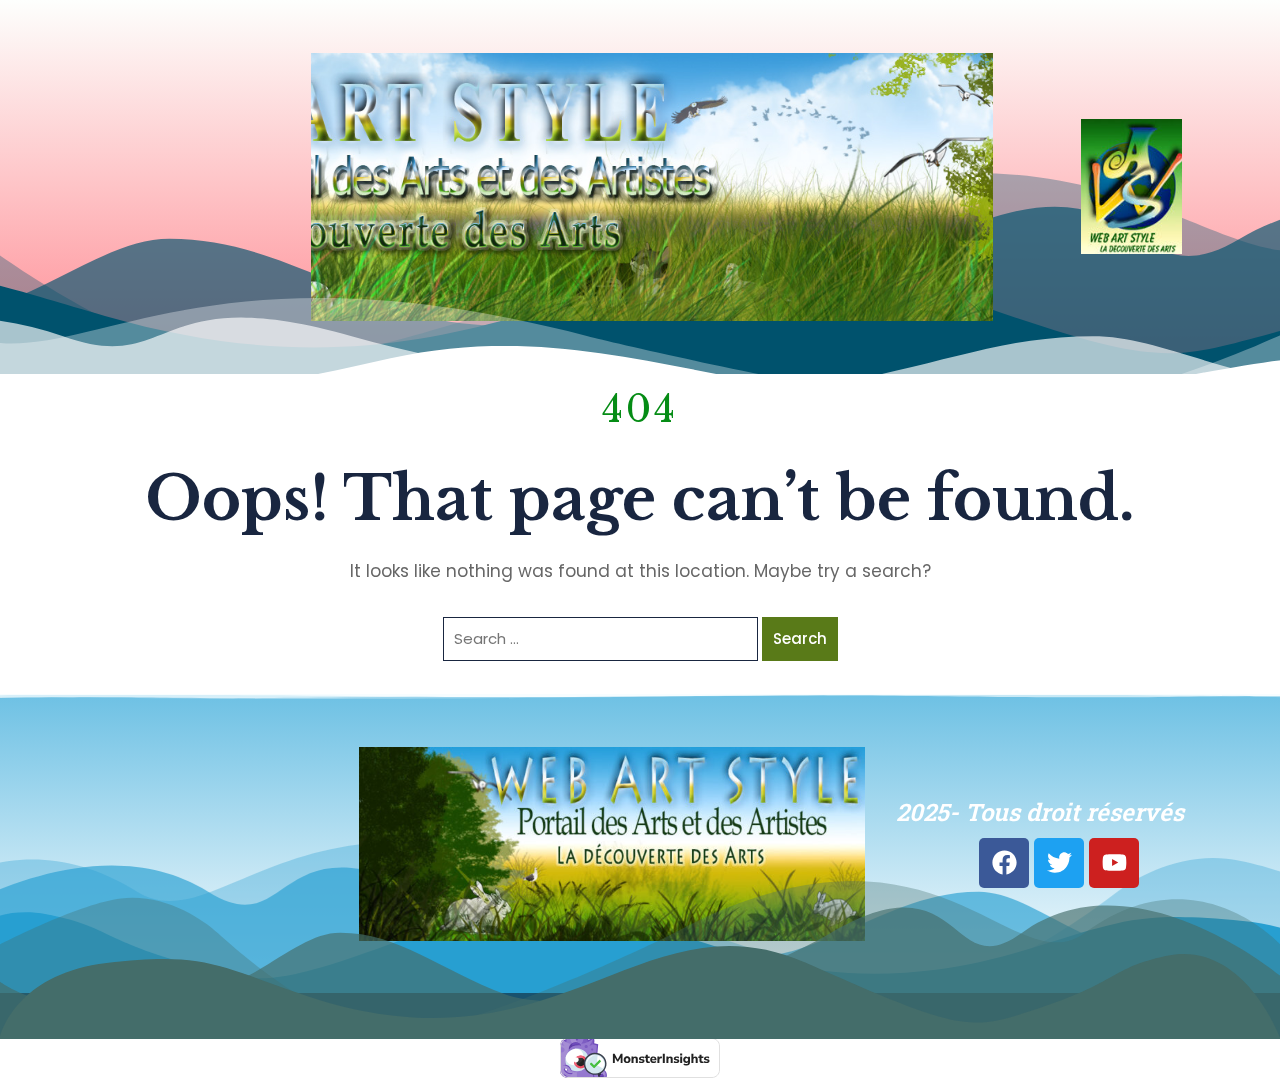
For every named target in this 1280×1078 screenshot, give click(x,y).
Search (800, 638)
